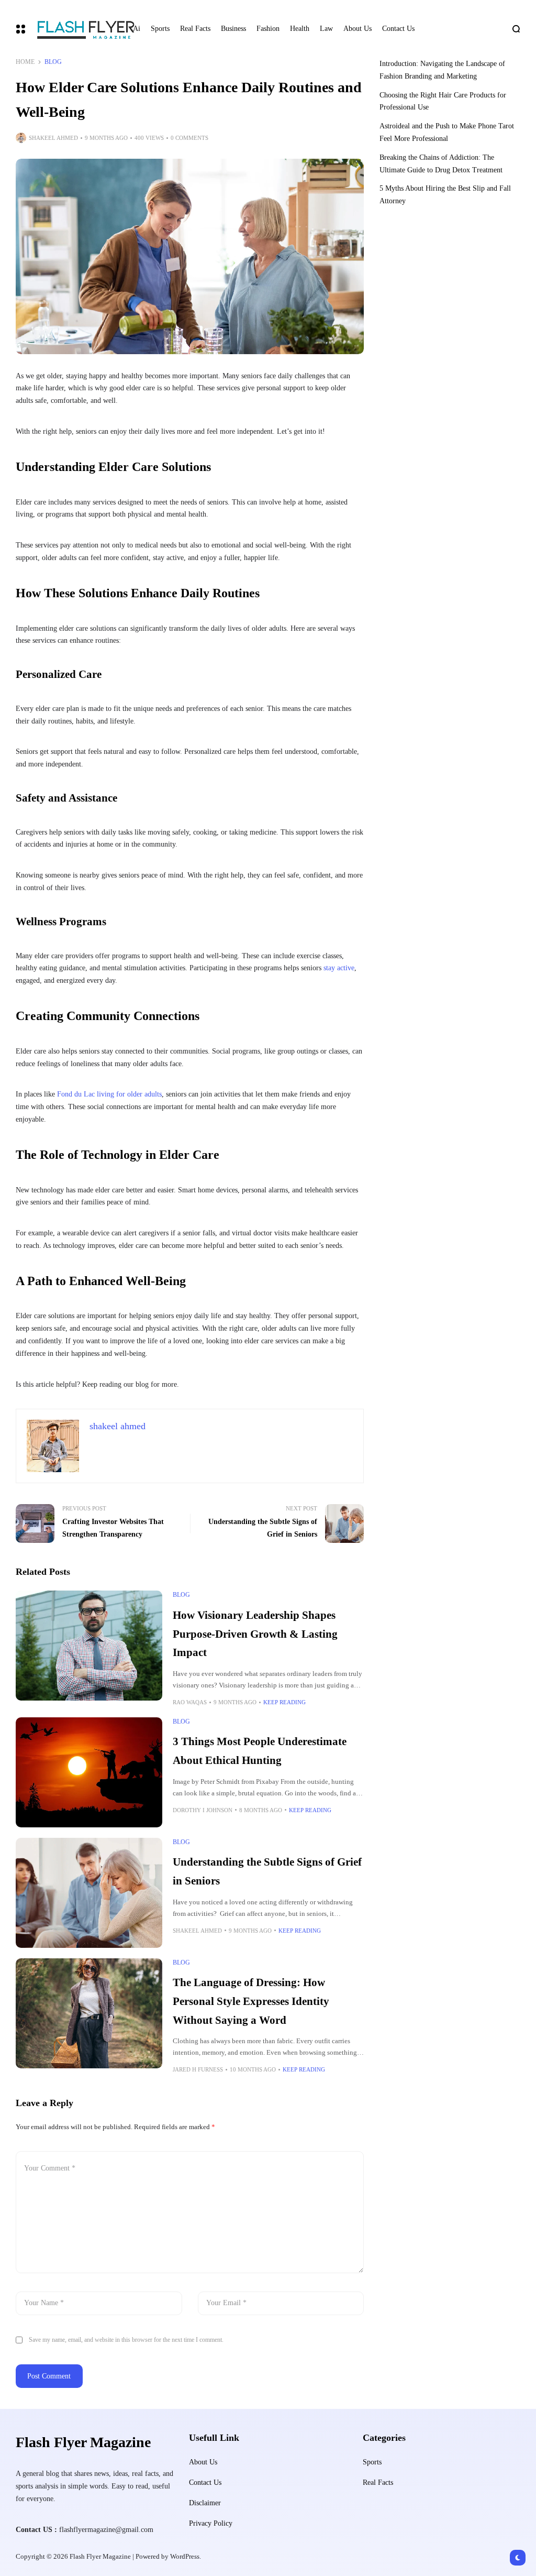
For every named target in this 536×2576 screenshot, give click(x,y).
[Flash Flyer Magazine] (74, 29)
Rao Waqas (190, 1702)
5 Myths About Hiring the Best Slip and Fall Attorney (445, 195)
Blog (53, 62)
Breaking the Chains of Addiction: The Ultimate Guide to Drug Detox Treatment (441, 164)
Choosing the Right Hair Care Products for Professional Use (443, 101)
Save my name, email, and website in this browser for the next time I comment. (126, 2340)
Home (25, 62)
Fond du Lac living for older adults (109, 1094)
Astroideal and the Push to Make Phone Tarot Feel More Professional (447, 132)
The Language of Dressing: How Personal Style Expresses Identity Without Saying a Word (251, 2001)
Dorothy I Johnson (203, 1810)
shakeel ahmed (53, 138)
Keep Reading (284, 1702)
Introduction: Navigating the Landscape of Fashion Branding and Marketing (442, 70)
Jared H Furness (198, 2069)
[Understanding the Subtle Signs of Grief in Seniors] (89, 1893)
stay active (339, 968)
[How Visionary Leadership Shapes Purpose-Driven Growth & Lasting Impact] (89, 1646)
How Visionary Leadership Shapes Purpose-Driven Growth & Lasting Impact (255, 1634)
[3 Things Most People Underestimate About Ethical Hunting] (89, 1772)
